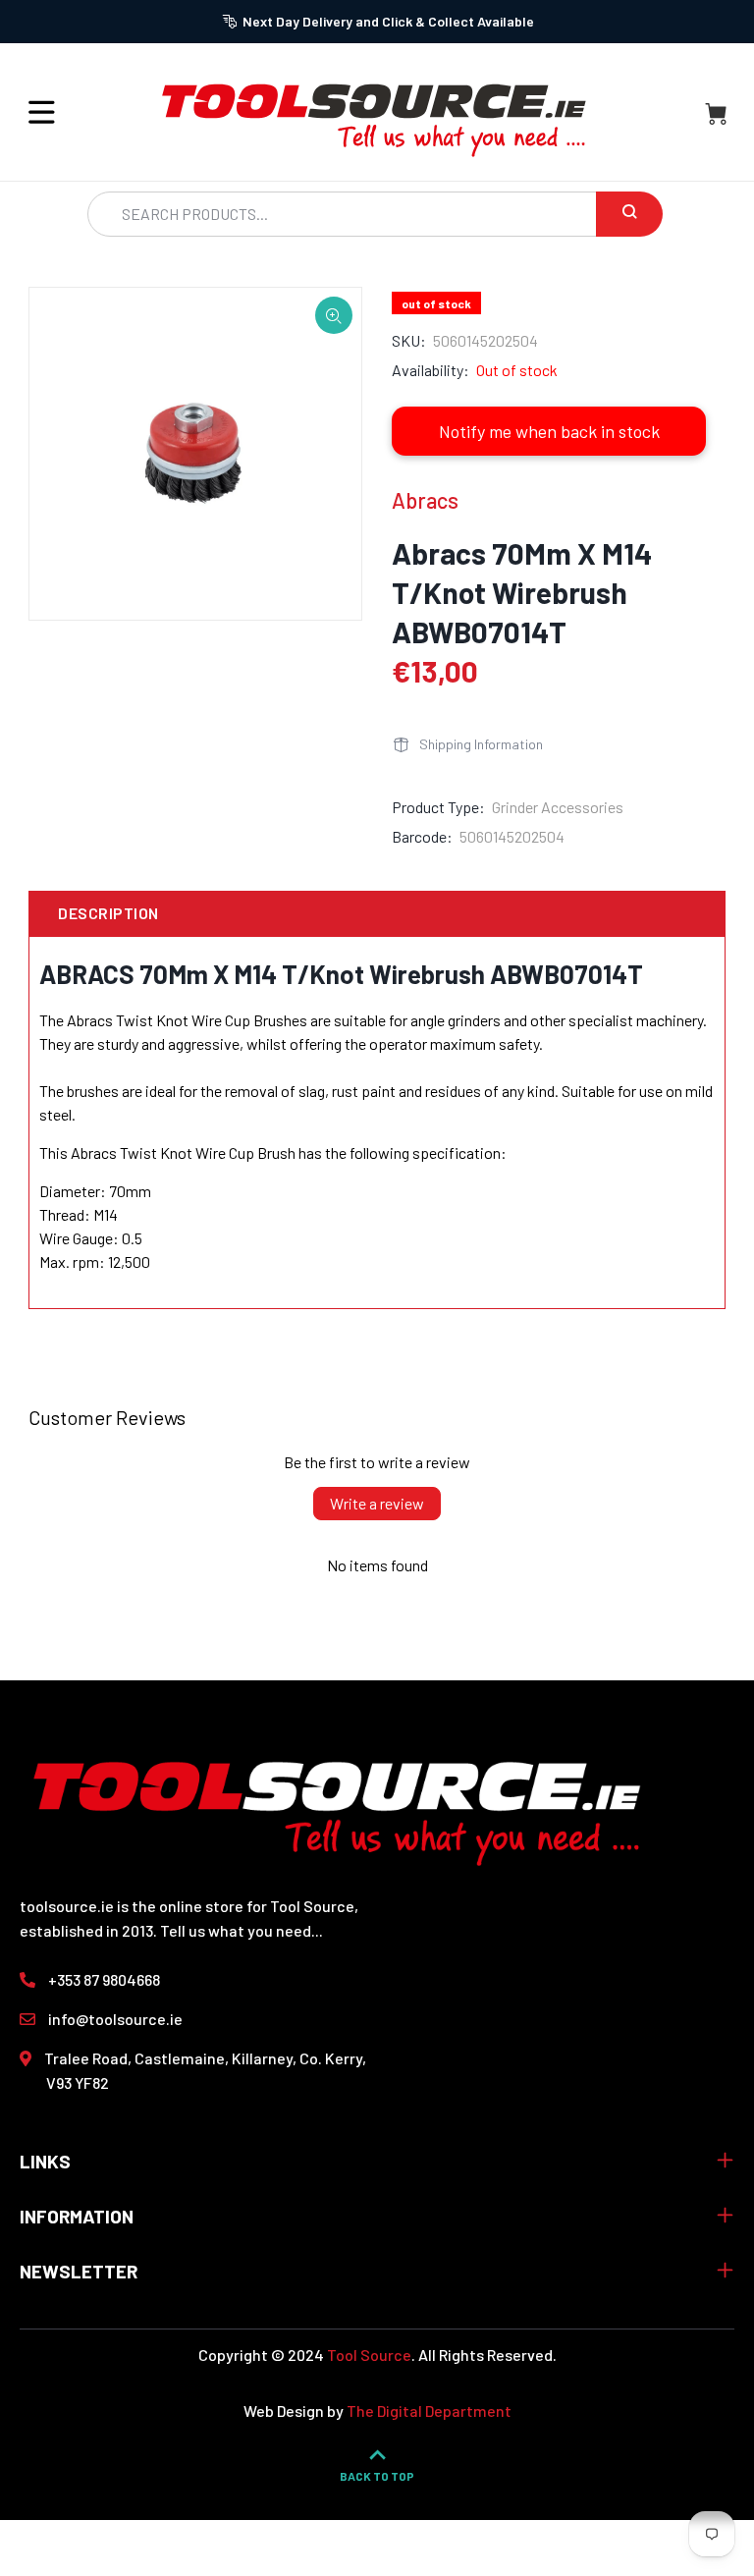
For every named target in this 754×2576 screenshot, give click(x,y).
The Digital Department (429, 2411)
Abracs (425, 500)
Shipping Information (481, 744)
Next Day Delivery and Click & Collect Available (388, 21)
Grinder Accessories (558, 807)
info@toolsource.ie (115, 2019)
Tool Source (369, 2355)
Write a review (377, 1503)
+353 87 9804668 (104, 1979)
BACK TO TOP (377, 2476)
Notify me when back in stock (549, 431)
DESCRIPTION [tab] (108, 913)
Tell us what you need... (242, 1930)
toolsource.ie (67, 1906)
